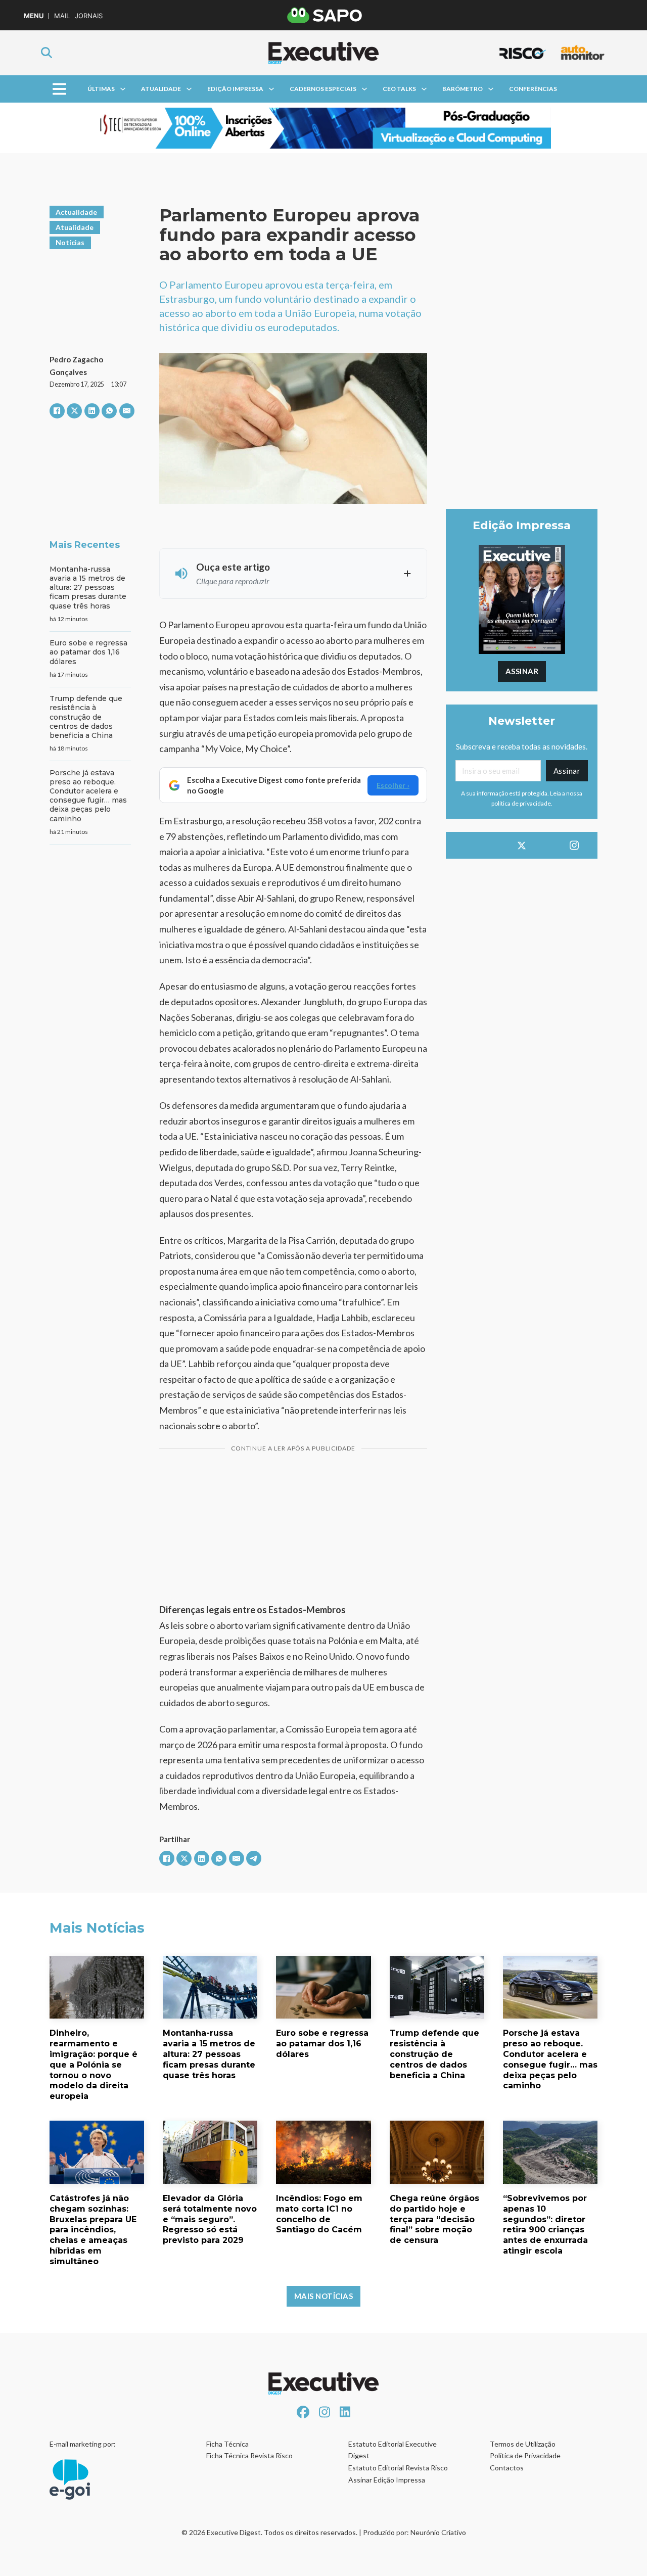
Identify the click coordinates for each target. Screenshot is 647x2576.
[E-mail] (127, 411)
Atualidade (161, 89)
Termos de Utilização (523, 2444)
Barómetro (463, 89)
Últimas (101, 89)
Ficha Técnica (227, 2444)
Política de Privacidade (525, 2455)
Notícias (70, 242)
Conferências (533, 89)
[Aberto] (59, 89)
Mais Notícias (324, 2296)
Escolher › (393, 785)
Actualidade (76, 212)
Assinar (522, 671)
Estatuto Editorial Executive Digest (392, 2450)
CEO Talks (399, 89)
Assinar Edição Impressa (387, 2480)
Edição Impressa (235, 89)
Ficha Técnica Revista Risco (249, 2455)
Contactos (507, 2468)
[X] (74, 411)
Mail (62, 16)
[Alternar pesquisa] (47, 53)
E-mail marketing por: (83, 2444)
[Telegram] (254, 1858)
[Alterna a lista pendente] (123, 89)
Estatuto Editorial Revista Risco (398, 2468)
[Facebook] (57, 411)
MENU (34, 16)
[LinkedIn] (92, 411)
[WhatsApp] (109, 411)
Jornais (89, 16)
